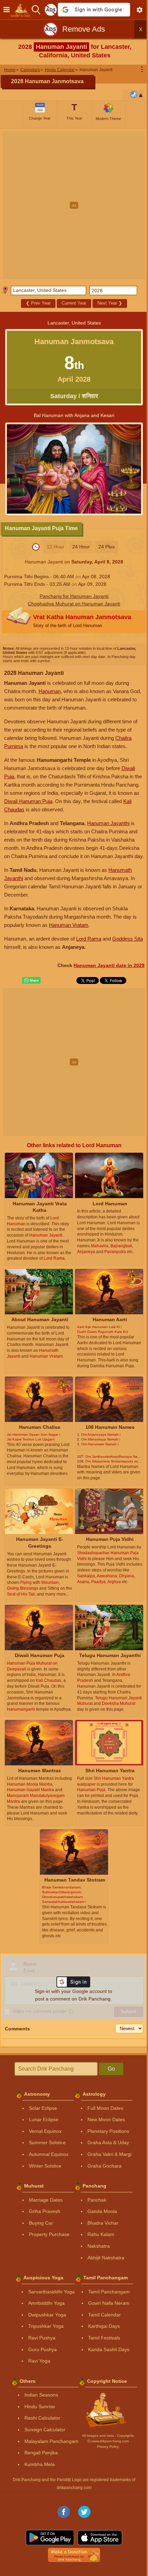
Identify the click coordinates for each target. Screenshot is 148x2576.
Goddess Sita (128, 939)
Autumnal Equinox (49, 2154)
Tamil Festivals (104, 2338)
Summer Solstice (47, 2142)
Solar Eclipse (43, 2108)
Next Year (110, 303)
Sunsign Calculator (45, 2430)
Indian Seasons (41, 2395)
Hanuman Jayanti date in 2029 (109, 965)
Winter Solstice (45, 2166)
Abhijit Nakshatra (106, 2258)
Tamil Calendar (104, 2315)
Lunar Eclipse (44, 2119)
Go (111, 2069)
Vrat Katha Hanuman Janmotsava (82, 621)
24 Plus (107, 547)
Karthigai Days (104, 2326)
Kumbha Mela (40, 2464)
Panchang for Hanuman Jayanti (74, 596)
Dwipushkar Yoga (47, 2315)
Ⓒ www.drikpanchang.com (108, 2441)
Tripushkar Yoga (46, 2326)
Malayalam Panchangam (51, 2441)
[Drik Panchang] (22, 10)
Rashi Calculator (42, 2418)
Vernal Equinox (45, 2131)
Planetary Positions (108, 2131)
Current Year (74, 303)
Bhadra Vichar (103, 2223)
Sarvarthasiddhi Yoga (51, 2292)
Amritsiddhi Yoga (46, 2303)
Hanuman (50, 691)
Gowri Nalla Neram (109, 2303)
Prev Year (38, 303)
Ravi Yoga (39, 2361)
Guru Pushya (43, 2349)
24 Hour (81, 547)
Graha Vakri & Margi (109, 2154)
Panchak (97, 2200)
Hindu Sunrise (40, 2407)
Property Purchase (49, 2234)
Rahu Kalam (101, 2234)
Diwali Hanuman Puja (28, 801)
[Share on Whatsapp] (31, 980)
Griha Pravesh (45, 2211)
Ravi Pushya (42, 2338)
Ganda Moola (102, 2211)
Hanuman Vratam (69, 925)
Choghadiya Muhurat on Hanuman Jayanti (74, 604)
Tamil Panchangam (109, 2292)
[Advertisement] (74, 205)
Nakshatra (99, 2246)
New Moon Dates (106, 2119)
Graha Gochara (104, 2166)
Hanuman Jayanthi (108, 823)
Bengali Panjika (41, 2453)
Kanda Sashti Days (109, 2349)
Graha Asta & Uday (108, 2142)
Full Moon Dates (105, 2108)
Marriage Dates (46, 2200)
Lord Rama (89, 939)
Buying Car (41, 2223)
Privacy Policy (108, 2447)
